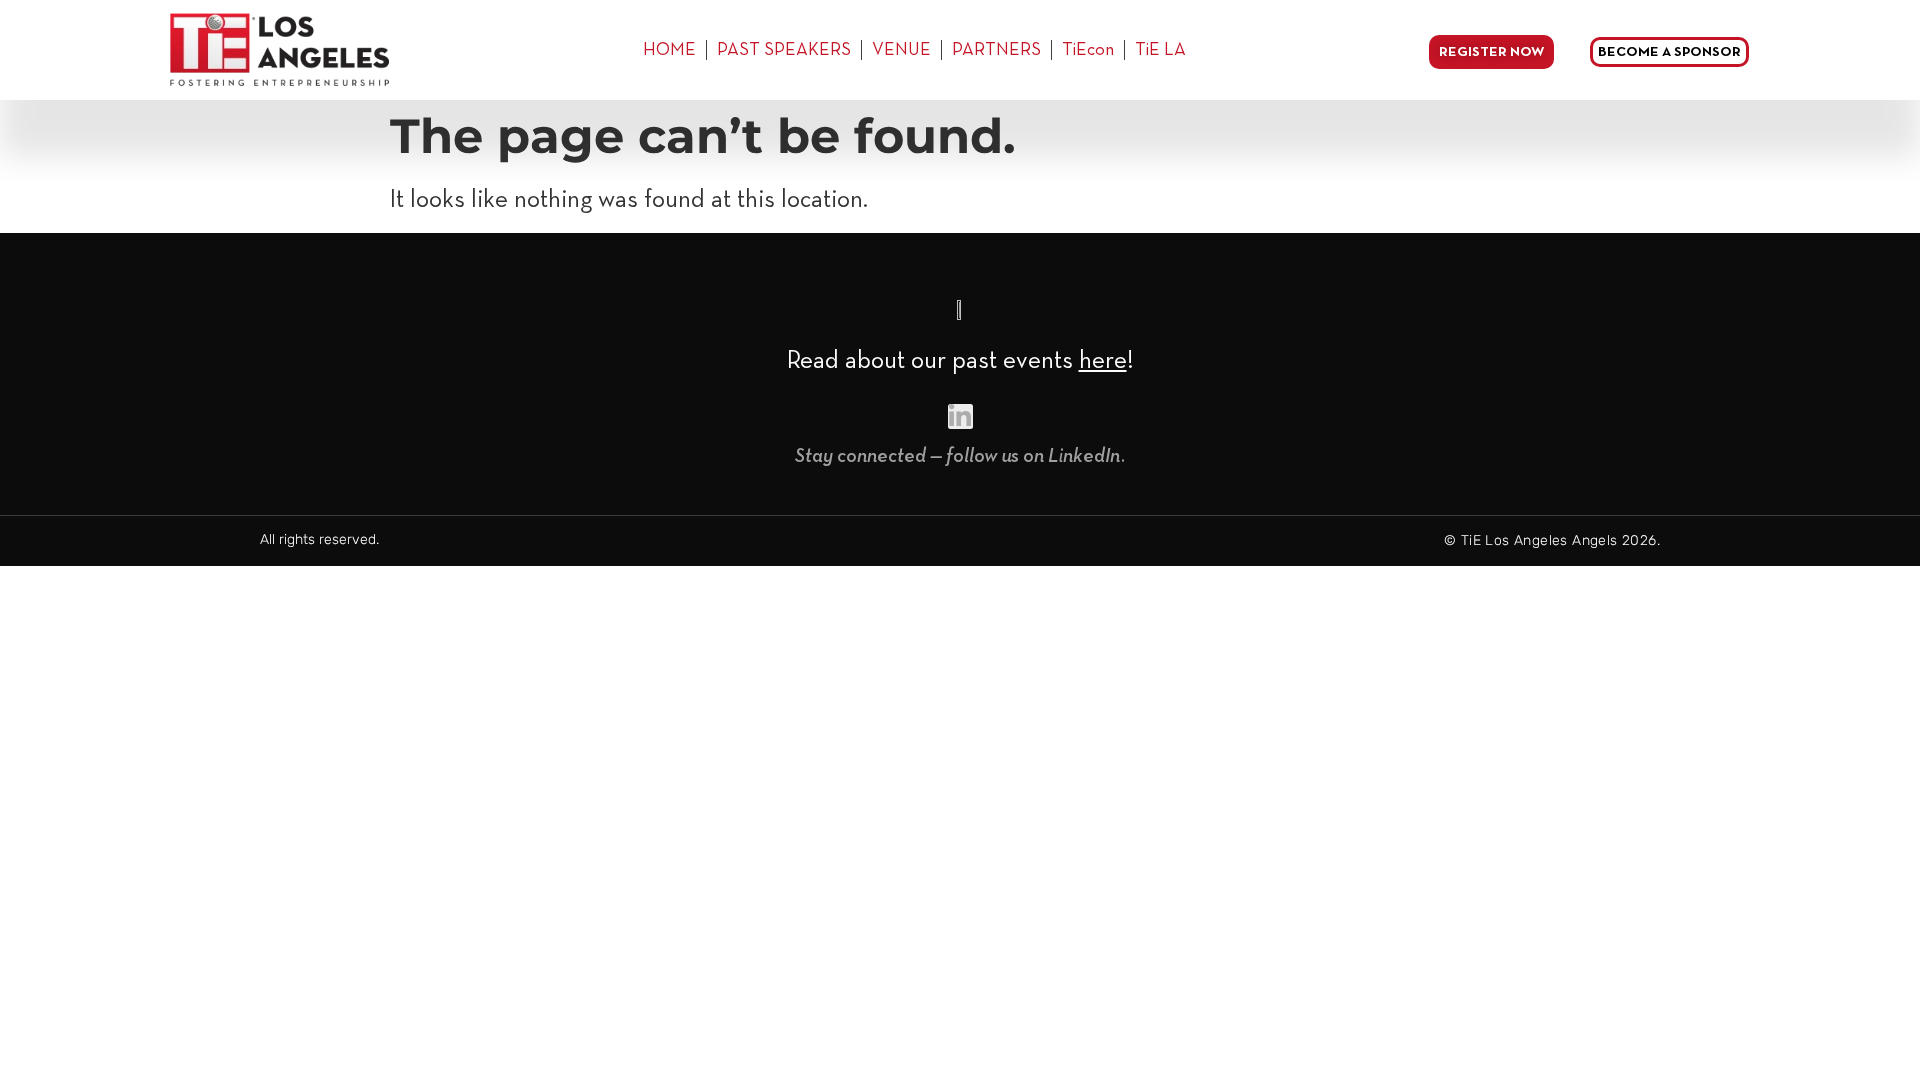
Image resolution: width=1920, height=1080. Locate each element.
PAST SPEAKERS (784, 50)
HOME (669, 50)
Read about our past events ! (960, 361)
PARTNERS (996, 50)
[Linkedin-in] (960, 416)
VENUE (901, 50)
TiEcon (1088, 50)
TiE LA (1160, 50)
